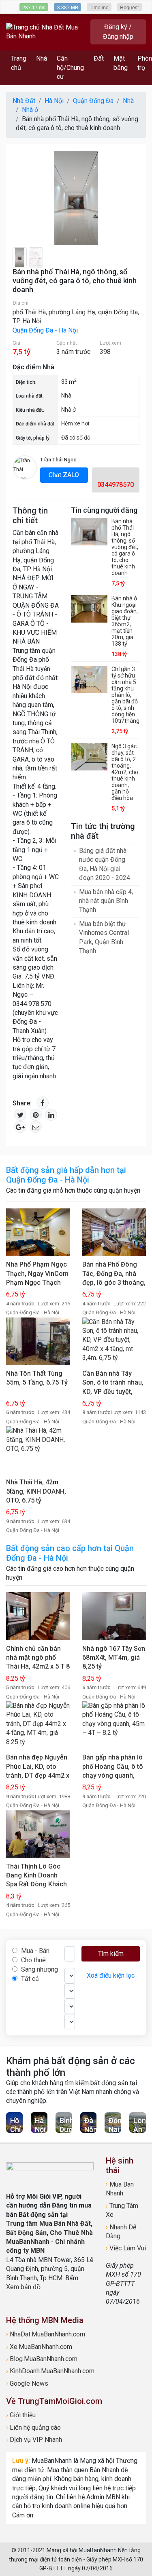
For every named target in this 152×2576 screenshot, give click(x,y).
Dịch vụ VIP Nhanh (34, 2440)
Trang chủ (19, 63)
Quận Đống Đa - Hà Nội (45, 330)
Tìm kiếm (111, 1954)
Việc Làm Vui (126, 2248)
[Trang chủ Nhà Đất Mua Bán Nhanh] (46, 31)
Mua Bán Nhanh (120, 2189)
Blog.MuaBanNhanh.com (42, 2359)
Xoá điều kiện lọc (111, 1975)
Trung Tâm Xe (122, 2210)
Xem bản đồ (23, 2287)
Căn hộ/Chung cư (70, 67)
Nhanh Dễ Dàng (121, 2232)
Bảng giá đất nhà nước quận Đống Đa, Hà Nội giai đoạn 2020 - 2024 (105, 864)
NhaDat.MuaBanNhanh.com (46, 2334)
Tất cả (29, 1979)
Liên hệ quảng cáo (33, 2428)
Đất (99, 58)
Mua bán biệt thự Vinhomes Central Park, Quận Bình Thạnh (104, 937)
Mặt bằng (121, 63)
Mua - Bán (34, 1951)
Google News (27, 2383)
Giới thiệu (21, 2415)
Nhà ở (69, 410)
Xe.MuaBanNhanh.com (39, 2347)
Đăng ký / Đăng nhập (118, 32)
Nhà (42, 58)
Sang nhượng (39, 1969)
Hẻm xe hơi (75, 423)
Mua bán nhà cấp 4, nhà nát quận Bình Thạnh (106, 901)
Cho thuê (33, 1960)
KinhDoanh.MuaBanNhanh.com (50, 2371)
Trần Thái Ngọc (58, 460)
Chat (64, 475)
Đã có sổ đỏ (76, 438)
